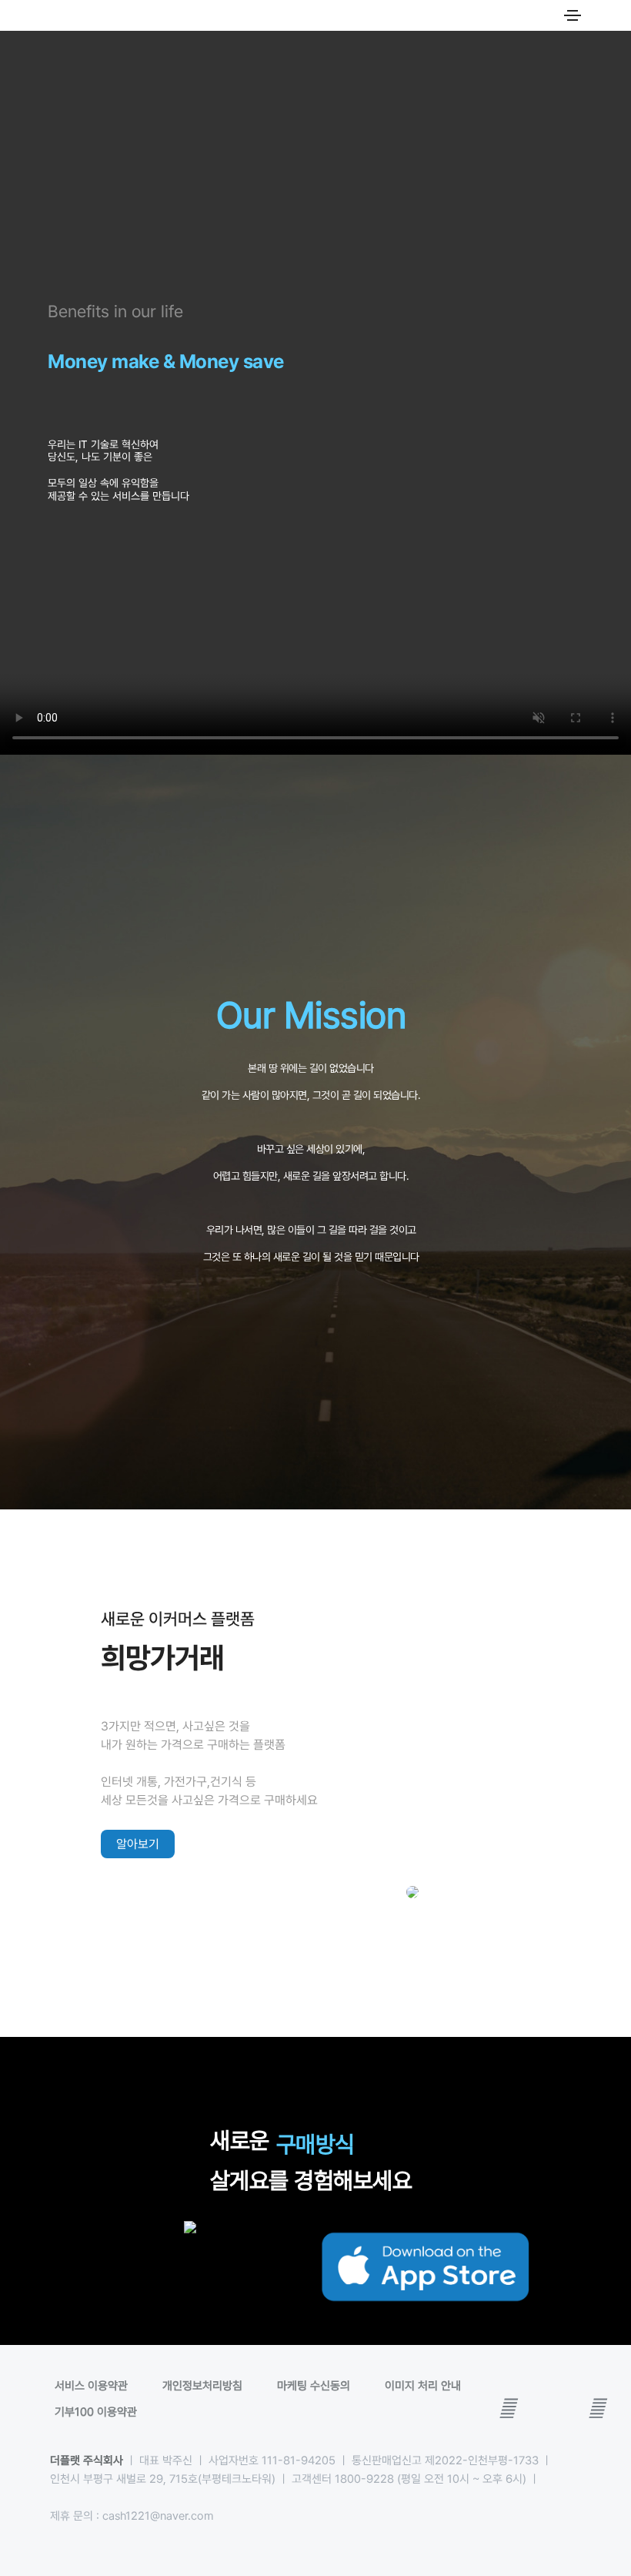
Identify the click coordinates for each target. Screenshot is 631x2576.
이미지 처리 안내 (423, 2386)
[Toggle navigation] (573, 15)
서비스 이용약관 (91, 2386)
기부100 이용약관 (96, 2412)
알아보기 (138, 1844)
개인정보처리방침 (202, 2386)
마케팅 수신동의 (314, 2386)
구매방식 (315, 2144)
